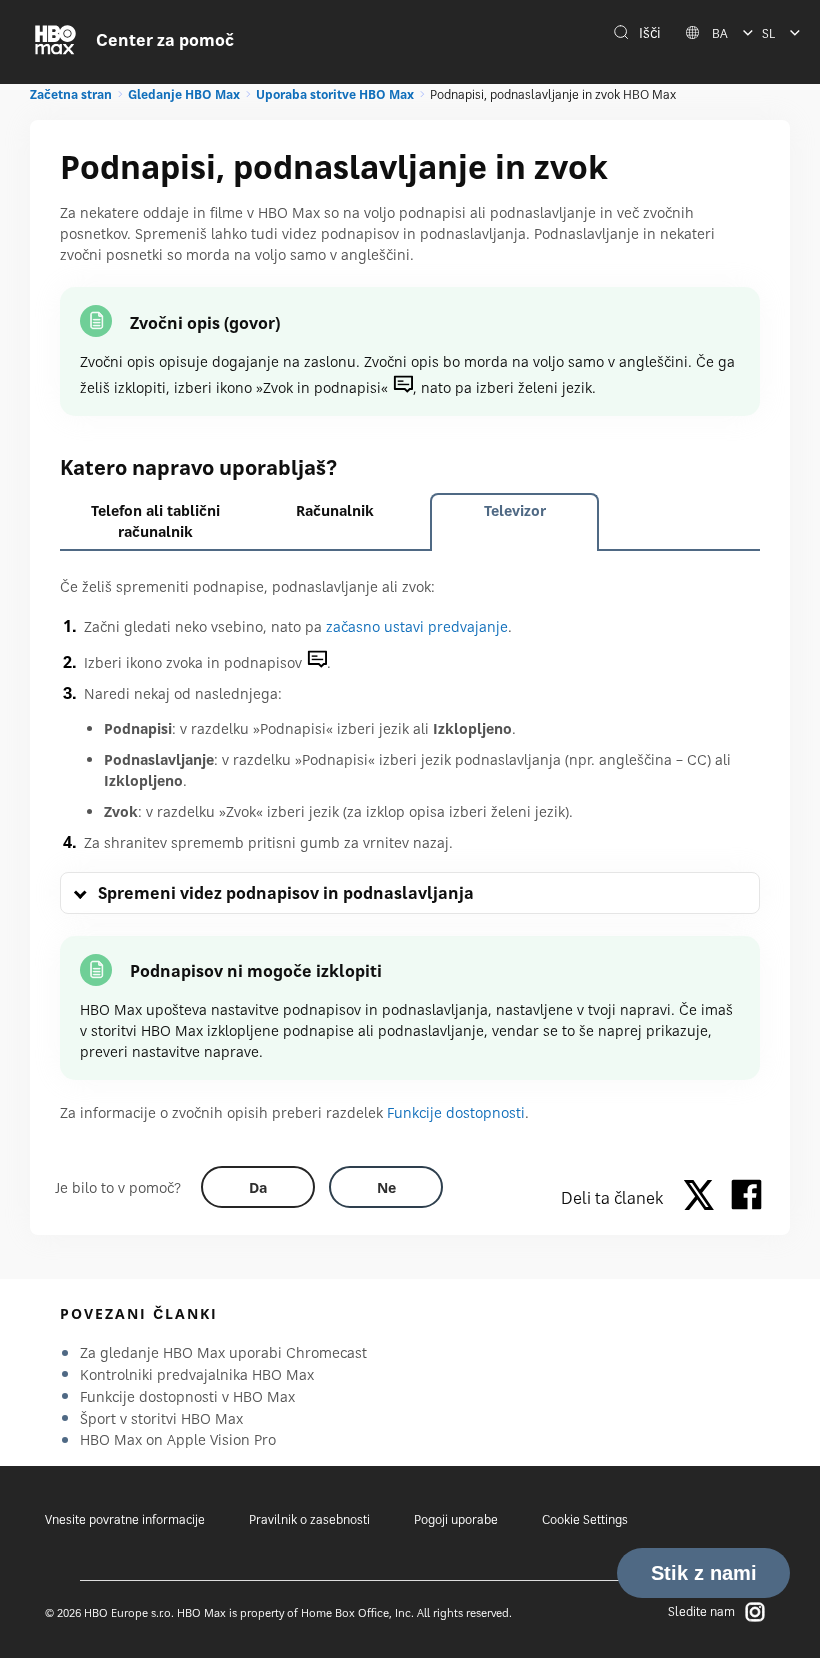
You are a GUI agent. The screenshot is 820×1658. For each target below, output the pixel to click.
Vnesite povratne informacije (125, 1519)
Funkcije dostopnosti (456, 1112)
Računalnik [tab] (335, 510)
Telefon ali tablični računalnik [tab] (155, 521)
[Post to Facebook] (746, 1198)
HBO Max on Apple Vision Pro (178, 1439)
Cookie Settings (585, 1519)
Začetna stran (71, 94)
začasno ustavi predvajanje (417, 626)
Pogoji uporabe (456, 1519)
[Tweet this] (704, 1198)
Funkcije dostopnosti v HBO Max (187, 1396)
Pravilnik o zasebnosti (309, 1519)
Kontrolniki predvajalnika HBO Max (197, 1374)
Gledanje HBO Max (184, 94)
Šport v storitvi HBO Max (161, 1418)
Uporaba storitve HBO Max (335, 94)
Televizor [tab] (515, 510)
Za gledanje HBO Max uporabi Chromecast (223, 1352)
